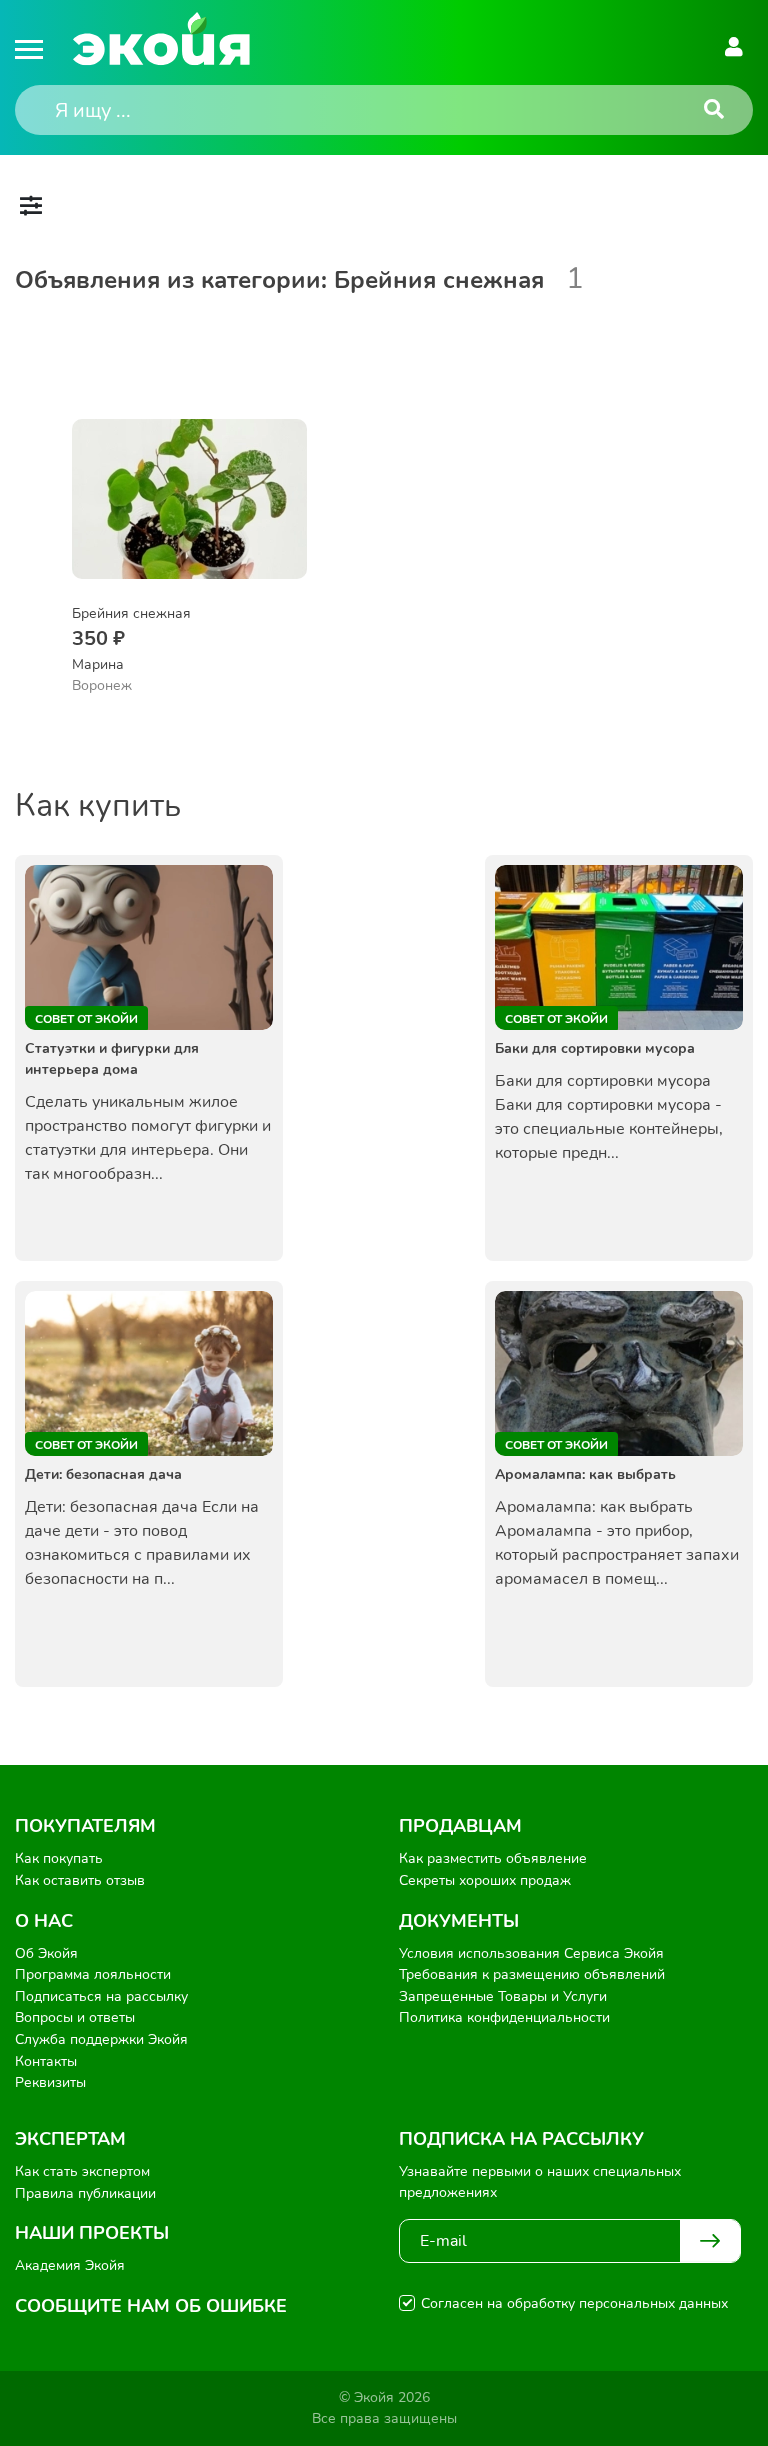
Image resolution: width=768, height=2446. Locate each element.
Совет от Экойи (86, 1019)
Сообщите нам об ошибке (151, 2306)
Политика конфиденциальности (504, 2017)
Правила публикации (85, 2193)
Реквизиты (50, 2082)
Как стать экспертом (82, 2171)
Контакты (46, 2061)
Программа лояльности (93, 1974)
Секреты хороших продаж (485, 1880)
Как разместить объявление (493, 1858)
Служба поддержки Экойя (101, 2039)
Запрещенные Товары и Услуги (503, 1996)
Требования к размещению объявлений (532, 1974)
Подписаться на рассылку (101, 1996)
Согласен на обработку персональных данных (574, 2303)
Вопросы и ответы (75, 2017)
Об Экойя (46, 1953)
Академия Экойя (70, 2265)
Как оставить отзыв (80, 1880)
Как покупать (59, 1858)
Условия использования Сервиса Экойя (531, 1953)
